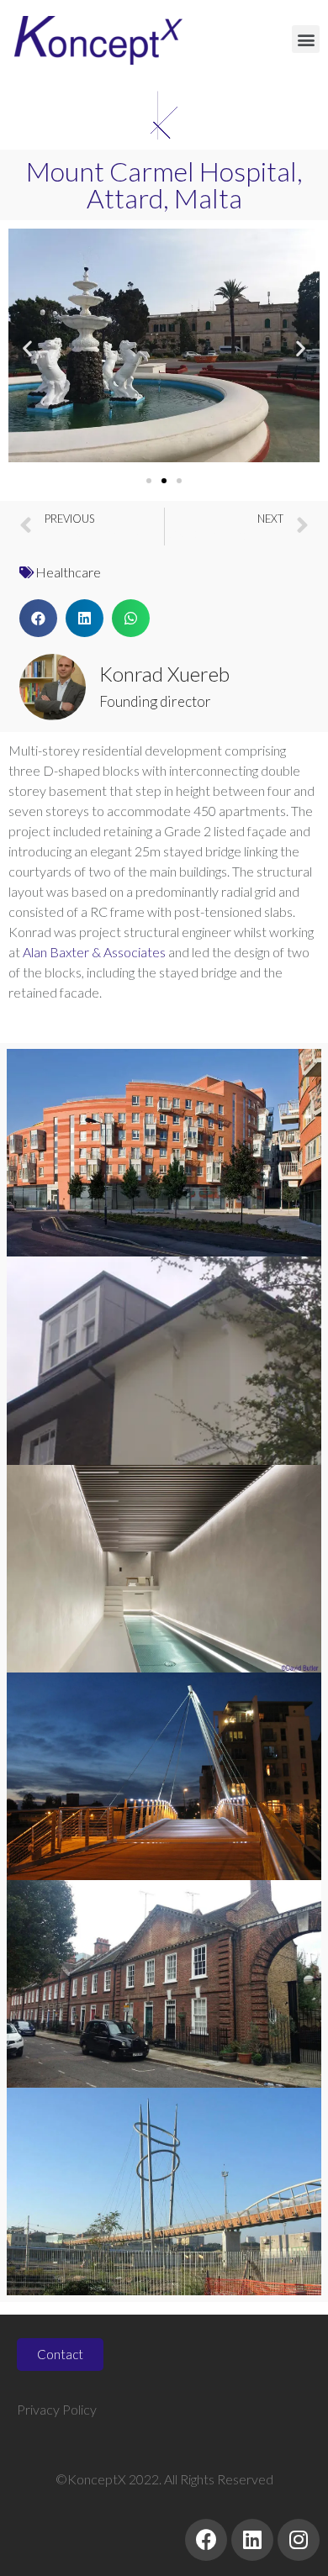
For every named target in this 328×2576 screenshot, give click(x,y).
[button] (306, 39)
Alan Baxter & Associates (94, 952)
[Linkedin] (252, 2540)
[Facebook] (206, 2540)
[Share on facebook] (38, 618)
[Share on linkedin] (85, 618)
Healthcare (68, 572)
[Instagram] (299, 2540)
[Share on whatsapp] (131, 618)
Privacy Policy (57, 2409)
